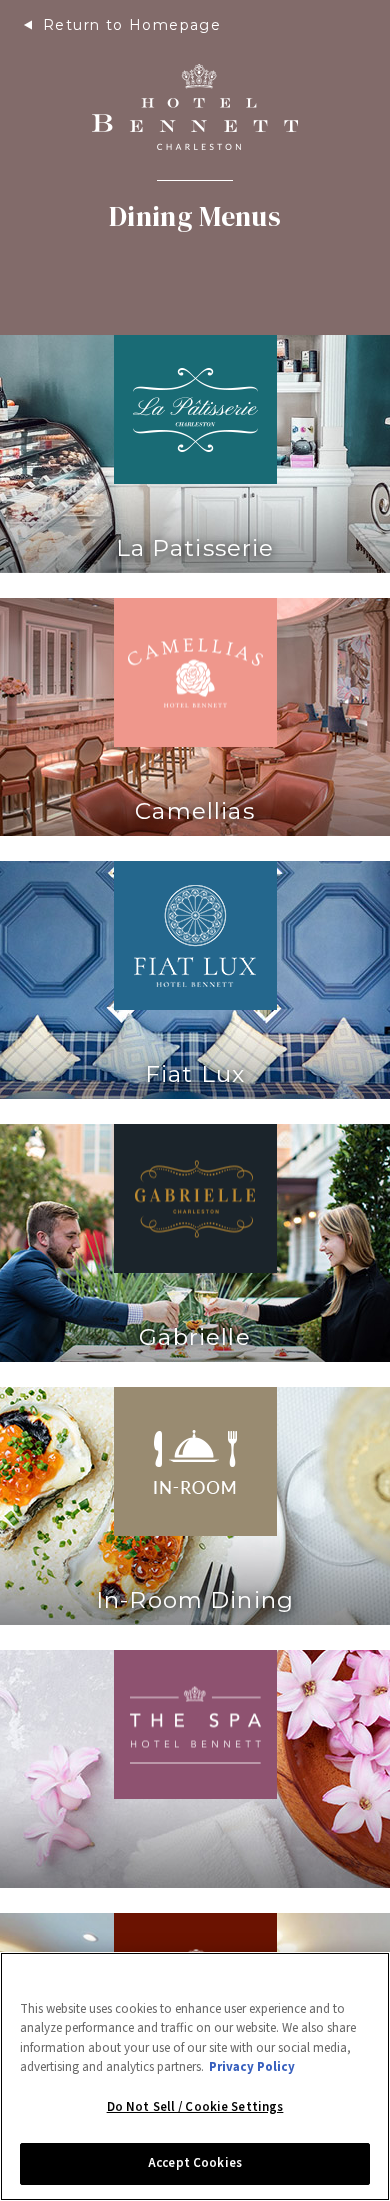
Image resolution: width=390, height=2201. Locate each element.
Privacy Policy (252, 2067)
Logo (195, 107)
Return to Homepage (132, 25)
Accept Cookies (195, 2163)
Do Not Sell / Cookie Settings (195, 2107)
